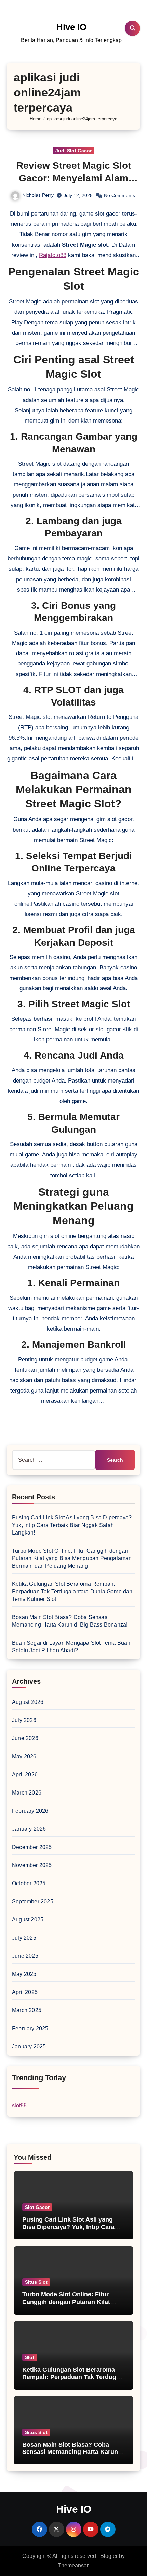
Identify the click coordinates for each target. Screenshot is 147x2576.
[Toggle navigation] (12, 28)
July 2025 (24, 1938)
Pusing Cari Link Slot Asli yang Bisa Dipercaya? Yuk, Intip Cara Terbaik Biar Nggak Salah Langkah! (72, 1525)
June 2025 (25, 1956)
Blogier (109, 2556)
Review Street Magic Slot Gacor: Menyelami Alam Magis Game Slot (74, 178)
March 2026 (27, 1793)
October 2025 (29, 1883)
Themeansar (73, 2566)
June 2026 (25, 1738)
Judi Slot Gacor (73, 151)
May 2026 (24, 1756)
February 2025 (30, 2028)
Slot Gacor (37, 2207)
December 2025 (32, 1847)
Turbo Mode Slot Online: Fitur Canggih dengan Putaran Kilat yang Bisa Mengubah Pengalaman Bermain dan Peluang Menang (72, 1558)
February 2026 (30, 1811)
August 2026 (28, 1702)
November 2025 (32, 1865)
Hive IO (71, 27)
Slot (30, 2357)
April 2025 (25, 1992)
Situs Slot (36, 2282)
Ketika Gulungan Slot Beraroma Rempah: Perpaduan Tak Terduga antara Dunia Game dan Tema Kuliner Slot (72, 1591)
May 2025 (24, 1974)
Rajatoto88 (53, 255)
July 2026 (24, 1720)
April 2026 (25, 1775)
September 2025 (33, 1901)
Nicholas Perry (38, 195)
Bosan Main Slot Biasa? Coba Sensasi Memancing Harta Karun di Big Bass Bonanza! (70, 2452)
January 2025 (29, 2047)
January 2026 (29, 1829)
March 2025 (27, 2010)
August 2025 (28, 1920)
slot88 (19, 2105)
